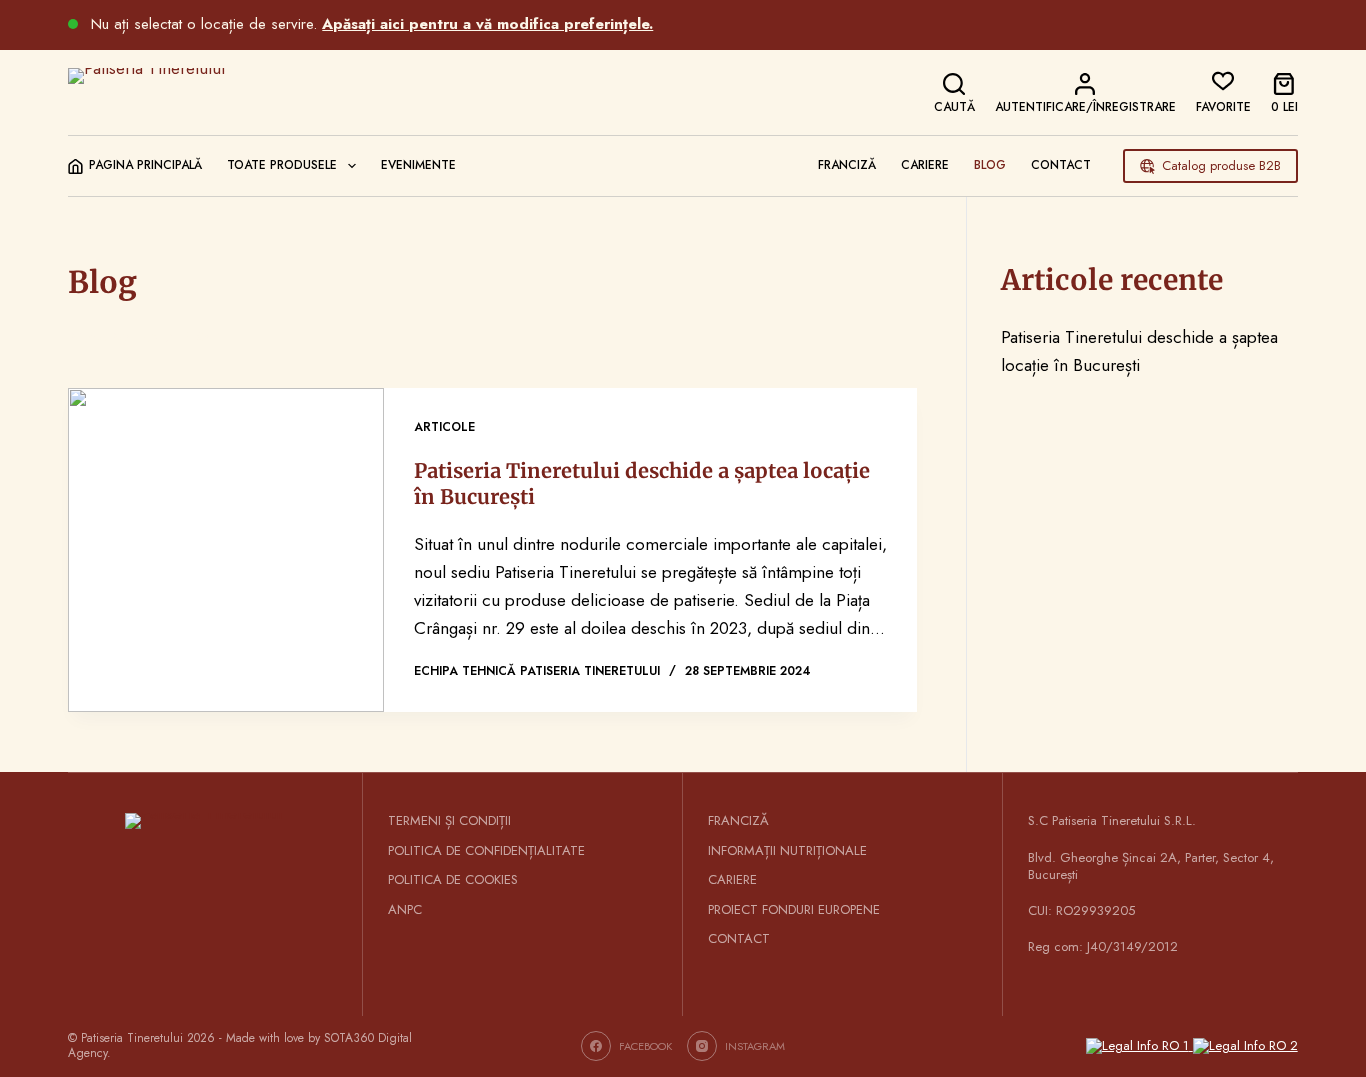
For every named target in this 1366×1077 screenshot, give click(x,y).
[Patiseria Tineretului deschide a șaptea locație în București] (225, 550)
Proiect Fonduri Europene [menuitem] (794, 910)
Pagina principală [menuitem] (145, 165)
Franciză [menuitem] (847, 165)
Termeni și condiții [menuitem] (449, 821)
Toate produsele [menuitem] (282, 165)
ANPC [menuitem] (405, 910)
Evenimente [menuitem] (418, 165)
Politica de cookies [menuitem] (453, 880)
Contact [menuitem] (1061, 165)
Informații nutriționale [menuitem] (787, 851)
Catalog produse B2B (1221, 165)
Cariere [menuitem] (925, 165)
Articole (444, 427)
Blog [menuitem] (990, 165)
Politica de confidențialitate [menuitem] (486, 851)
